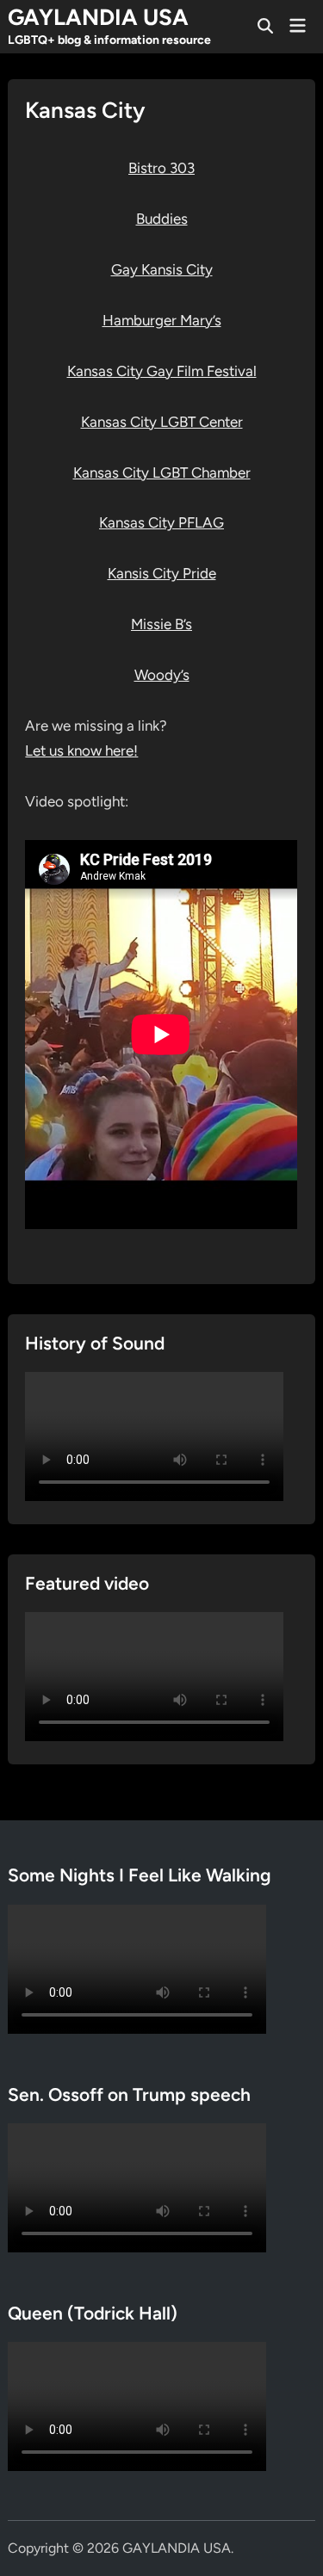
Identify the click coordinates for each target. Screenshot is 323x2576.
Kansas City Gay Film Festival (162, 371)
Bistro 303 (161, 168)
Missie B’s (161, 624)
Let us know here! (81, 751)
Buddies (162, 219)
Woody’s (162, 675)
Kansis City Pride (162, 573)
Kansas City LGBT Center (162, 422)
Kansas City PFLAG (161, 522)
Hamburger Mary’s (162, 320)
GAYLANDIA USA (98, 17)
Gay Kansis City (162, 269)
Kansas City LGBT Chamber (162, 473)
